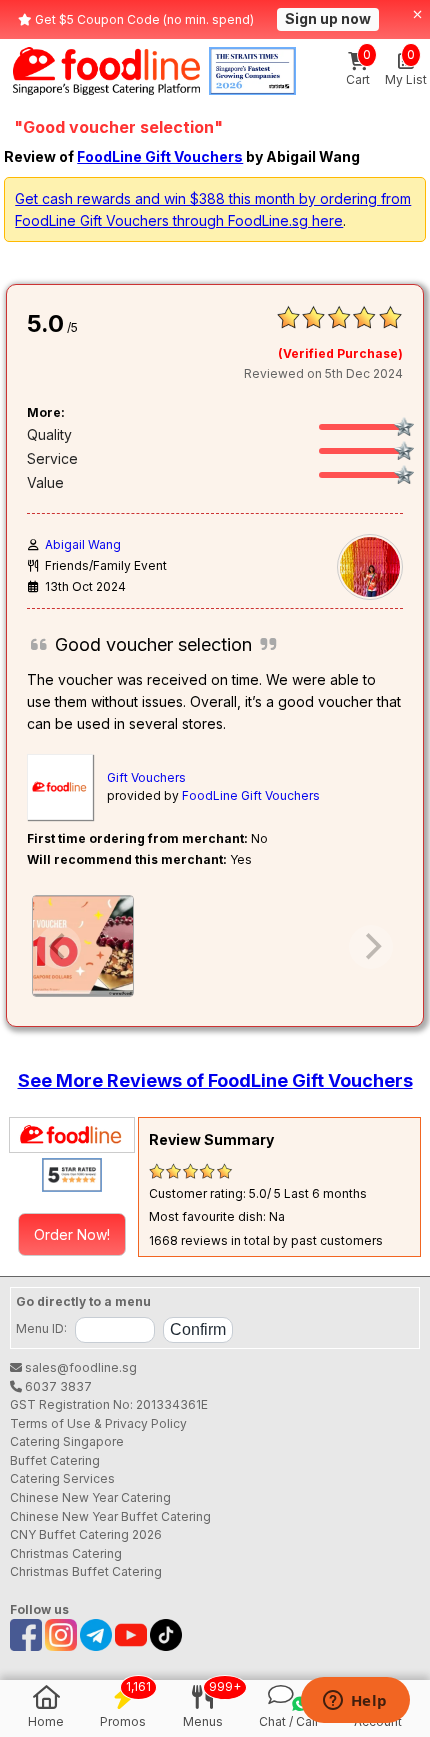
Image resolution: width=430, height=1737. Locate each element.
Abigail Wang (83, 544)
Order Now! (72, 1234)
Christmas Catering (66, 1553)
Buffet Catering (55, 1460)
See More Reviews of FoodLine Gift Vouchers (215, 1080)
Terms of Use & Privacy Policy (98, 1423)
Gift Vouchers (146, 777)
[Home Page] (106, 71)
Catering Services (62, 1478)
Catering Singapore (67, 1441)
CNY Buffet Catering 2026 (86, 1534)
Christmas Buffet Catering (86, 1571)
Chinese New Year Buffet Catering (110, 1516)
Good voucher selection (153, 644)
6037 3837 (57, 1386)
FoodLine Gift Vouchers (160, 156)
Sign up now (328, 18)
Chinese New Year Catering (90, 1497)
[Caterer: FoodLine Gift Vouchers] (72, 1135)
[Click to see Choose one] (83, 946)
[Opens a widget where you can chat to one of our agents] (355, 1702)
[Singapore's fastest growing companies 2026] (252, 71)
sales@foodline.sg (79, 1367)
